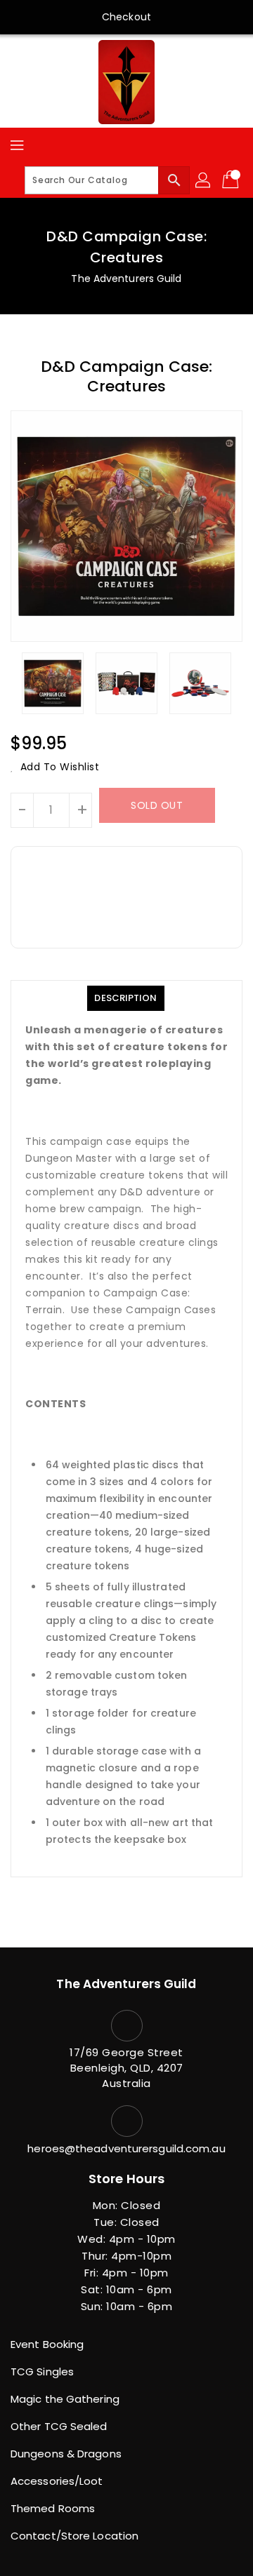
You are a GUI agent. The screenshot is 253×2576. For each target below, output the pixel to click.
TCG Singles (42, 2372)
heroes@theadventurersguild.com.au (126, 2148)
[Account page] (204, 180)
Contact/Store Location (74, 2536)
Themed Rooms (53, 2508)
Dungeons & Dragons (66, 2454)
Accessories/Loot (57, 2481)
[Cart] (232, 180)
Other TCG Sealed (59, 2426)
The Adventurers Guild (126, 279)
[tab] (125, 998)
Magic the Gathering (65, 2399)
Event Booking (47, 2344)
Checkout (126, 17)
